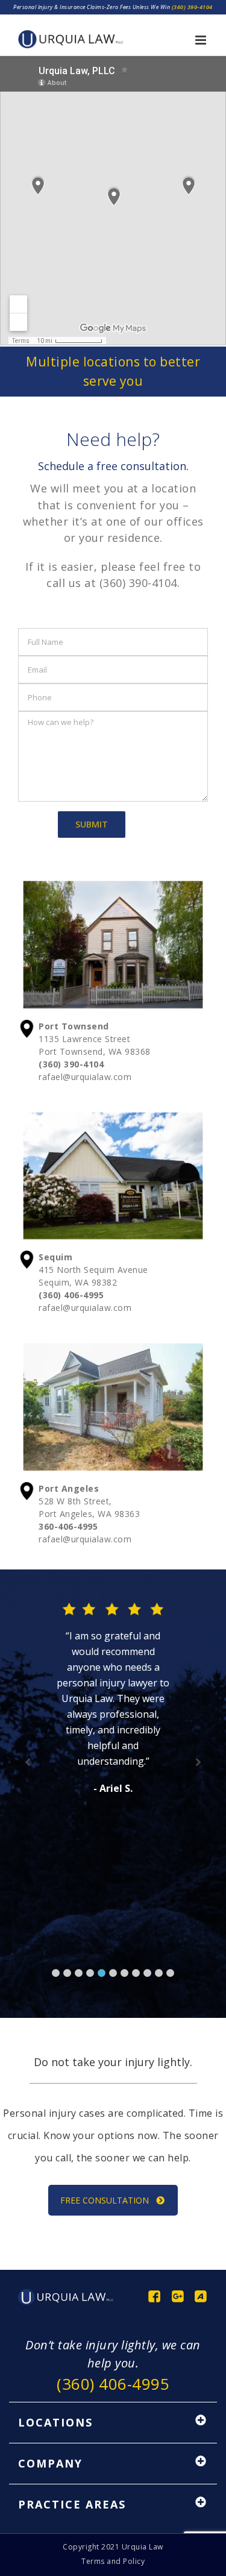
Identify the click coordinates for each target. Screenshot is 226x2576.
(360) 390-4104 (192, 7)
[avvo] (201, 2296)
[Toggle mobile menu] (202, 40)
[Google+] (178, 2296)
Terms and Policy (113, 2561)
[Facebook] (154, 2296)
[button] (56, 1973)
